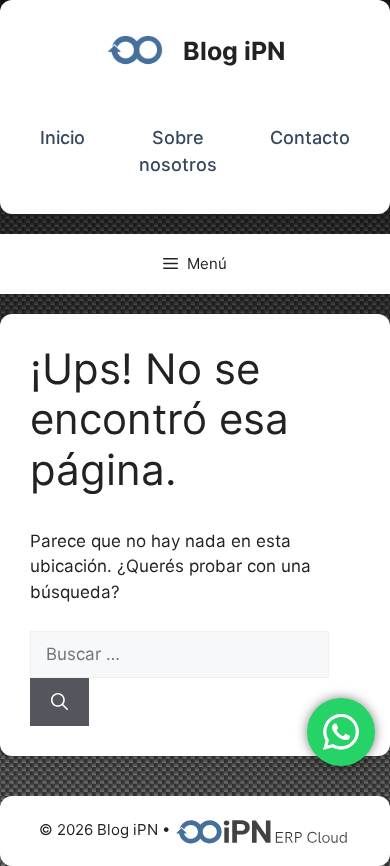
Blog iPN (234, 51)
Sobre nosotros (178, 151)
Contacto (310, 137)
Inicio (62, 137)
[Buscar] (59, 702)
